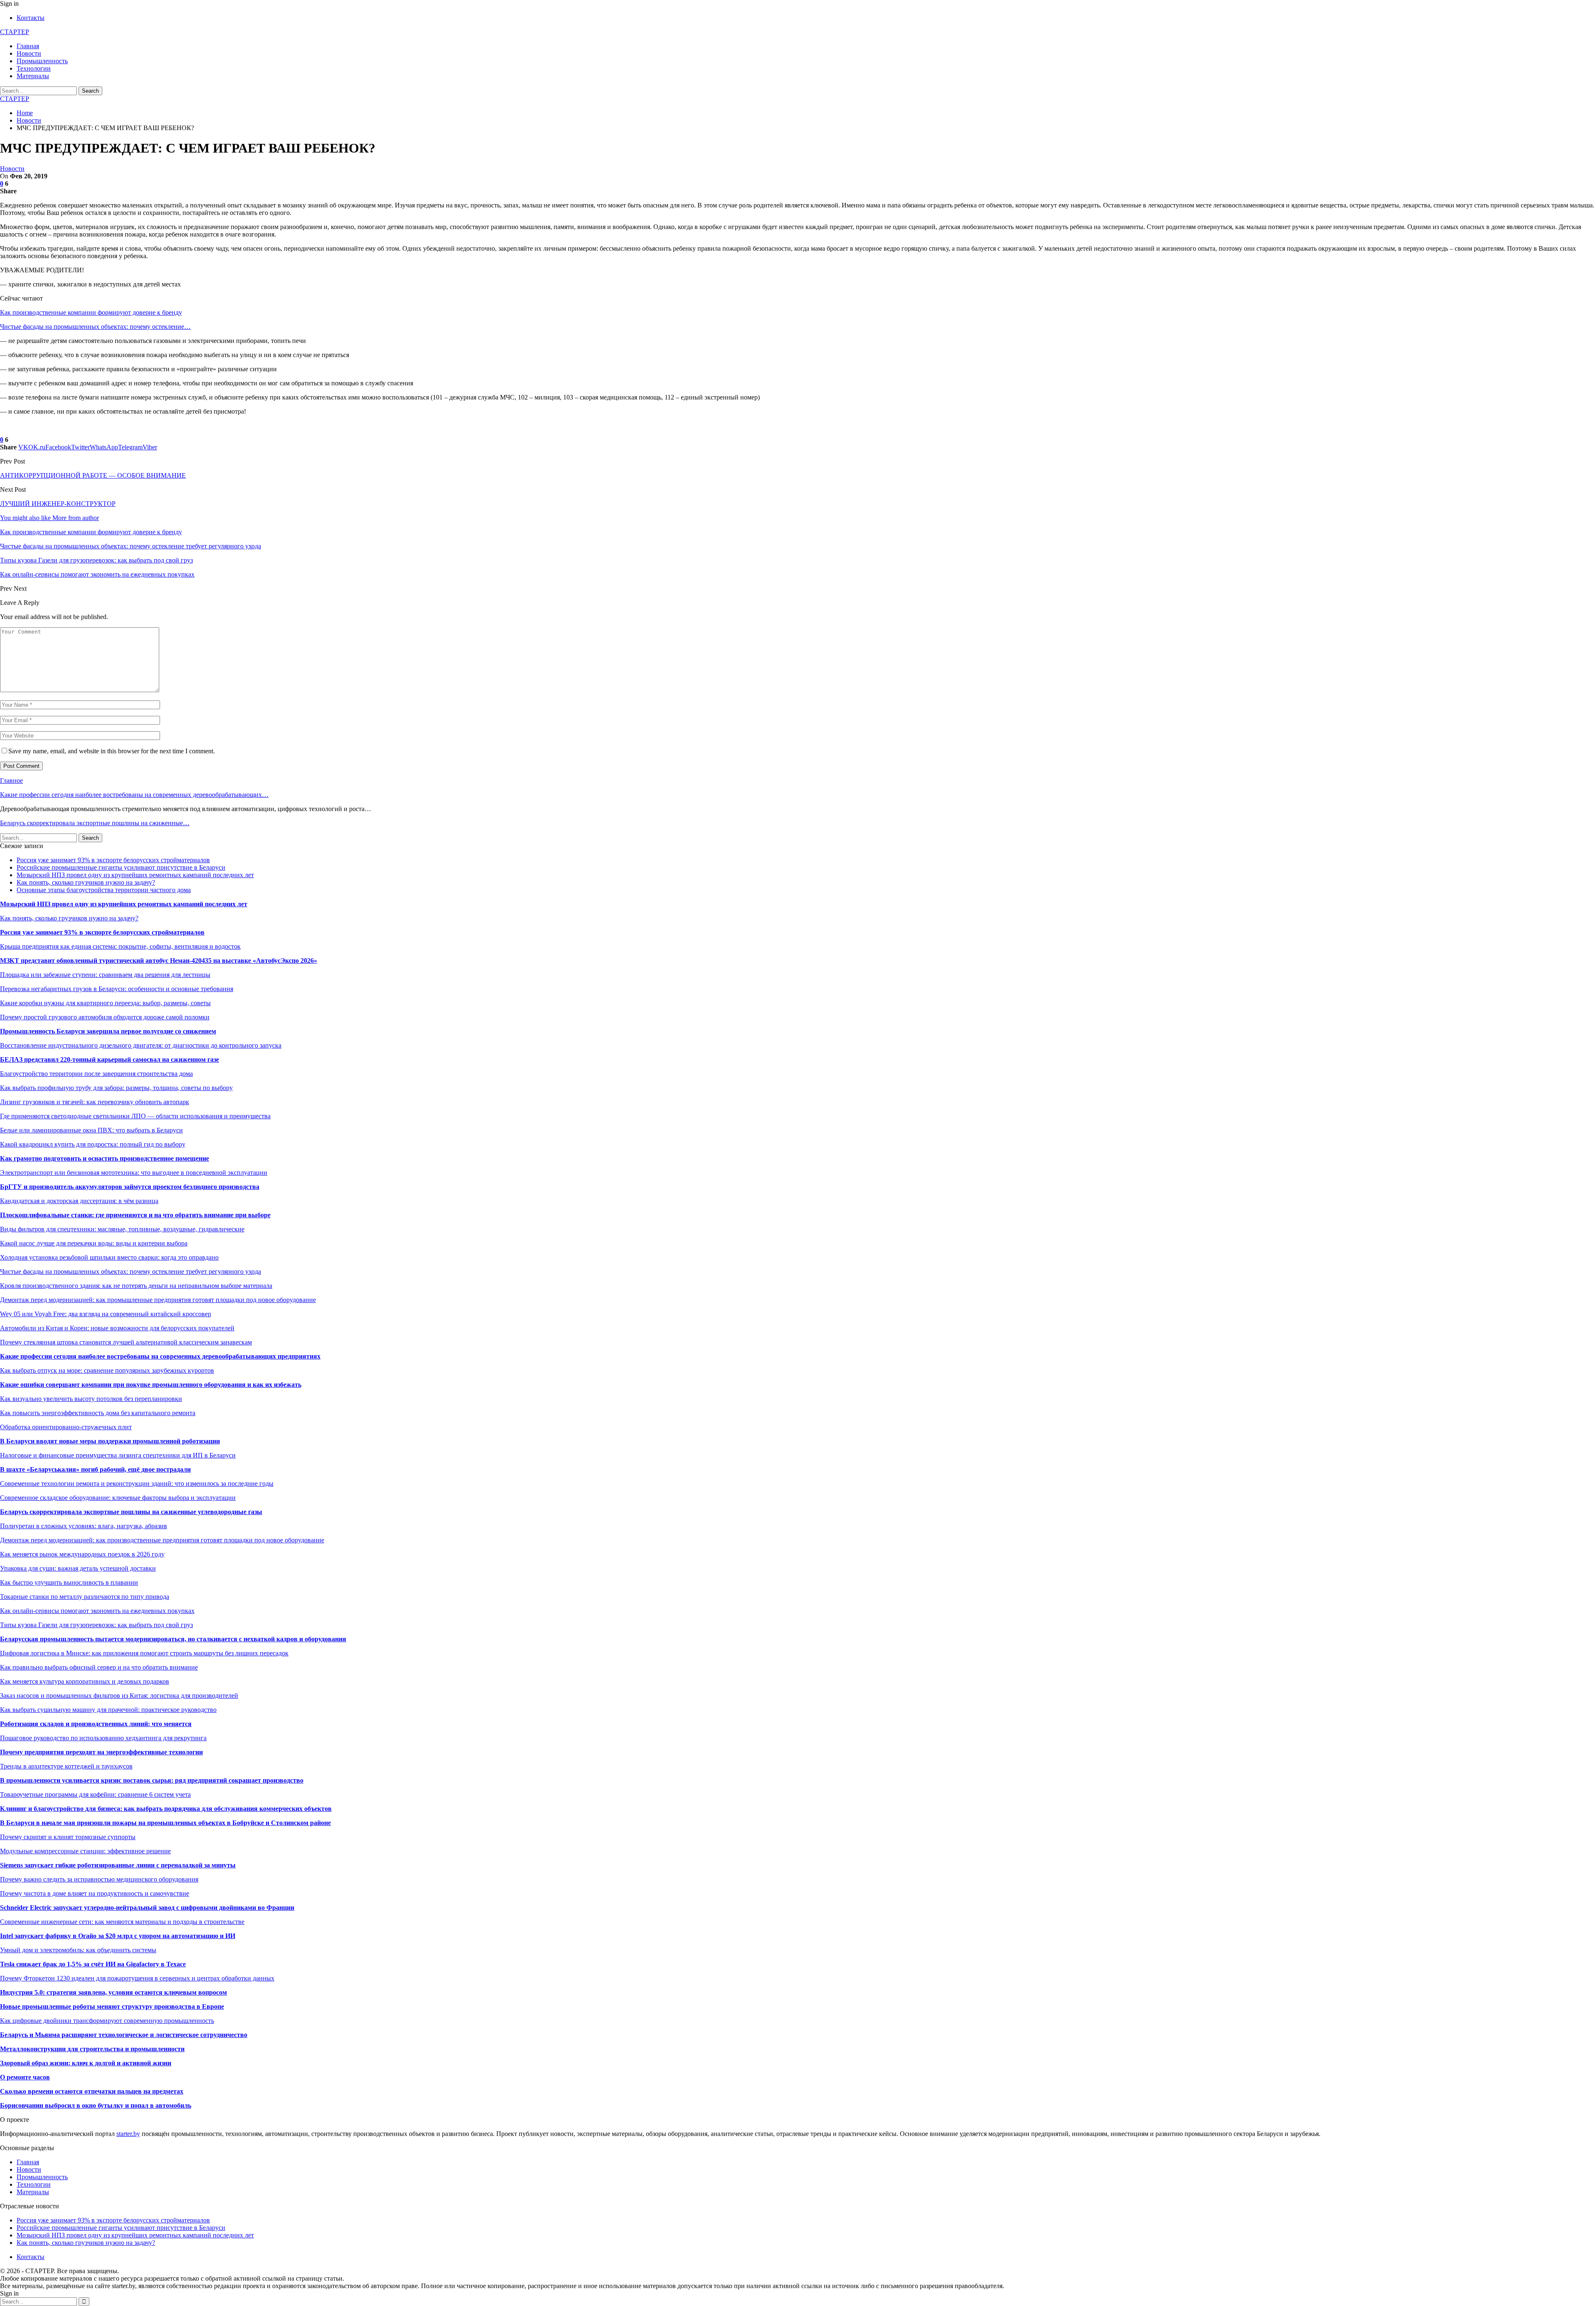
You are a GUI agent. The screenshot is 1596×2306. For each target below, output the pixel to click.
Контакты (31, 18)
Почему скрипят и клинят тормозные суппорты (68, 1837)
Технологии (34, 68)
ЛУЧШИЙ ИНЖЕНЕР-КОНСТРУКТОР (58, 504)
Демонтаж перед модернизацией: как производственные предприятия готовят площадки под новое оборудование (162, 1540)
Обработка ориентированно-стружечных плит (66, 1427)
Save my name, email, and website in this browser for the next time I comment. (112, 751)
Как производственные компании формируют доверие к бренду (91, 312)
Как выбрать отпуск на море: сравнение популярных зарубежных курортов (107, 1370)
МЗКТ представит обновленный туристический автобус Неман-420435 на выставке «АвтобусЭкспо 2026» (159, 961)
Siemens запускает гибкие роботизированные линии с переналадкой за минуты (118, 1865)
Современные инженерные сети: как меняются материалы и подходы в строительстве (122, 1922)
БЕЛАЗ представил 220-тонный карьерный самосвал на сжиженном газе (110, 1059)
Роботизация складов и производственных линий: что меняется (96, 1724)
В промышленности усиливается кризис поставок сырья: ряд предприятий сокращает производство (152, 1780)
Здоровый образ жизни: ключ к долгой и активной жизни (86, 2063)
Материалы (33, 76)
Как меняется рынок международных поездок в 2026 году (82, 1554)
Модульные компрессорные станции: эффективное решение (85, 1851)
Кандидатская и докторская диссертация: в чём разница (79, 1201)
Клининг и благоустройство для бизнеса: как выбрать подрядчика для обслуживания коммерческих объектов (166, 1809)
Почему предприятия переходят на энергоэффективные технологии (101, 1752)
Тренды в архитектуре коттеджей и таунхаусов (66, 1766)
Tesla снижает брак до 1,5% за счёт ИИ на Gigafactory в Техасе (93, 1964)
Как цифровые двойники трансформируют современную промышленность (107, 2021)
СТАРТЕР (15, 32)
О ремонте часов (25, 2077)
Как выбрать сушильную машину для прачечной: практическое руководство (108, 1710)
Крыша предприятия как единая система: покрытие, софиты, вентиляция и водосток (120, 946)
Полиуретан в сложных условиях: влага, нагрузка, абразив (84, 1526)
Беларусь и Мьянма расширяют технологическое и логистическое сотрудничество (124, 2035)
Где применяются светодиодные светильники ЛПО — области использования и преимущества (135, 1116)
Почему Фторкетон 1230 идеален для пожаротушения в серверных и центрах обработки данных (137, 1978)
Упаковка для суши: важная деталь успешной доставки (78, 1568)
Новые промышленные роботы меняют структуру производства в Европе (112, 2006)
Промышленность (42, 61)
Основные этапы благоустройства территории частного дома (104, 890)
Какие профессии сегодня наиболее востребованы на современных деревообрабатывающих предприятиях (160, 1356)
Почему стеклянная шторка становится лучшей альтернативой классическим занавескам (126, 1342)
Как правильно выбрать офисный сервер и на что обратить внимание (99, 1667)
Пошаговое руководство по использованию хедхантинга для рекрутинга (103, 1738)
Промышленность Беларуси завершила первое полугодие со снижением (108, 1031)
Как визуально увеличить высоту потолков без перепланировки (91, 1399)
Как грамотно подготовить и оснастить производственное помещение (105, 1158)
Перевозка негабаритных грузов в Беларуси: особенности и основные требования (117, 989)
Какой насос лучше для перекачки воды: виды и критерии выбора (94, 1243)
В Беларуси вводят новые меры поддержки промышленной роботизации (110, 1441)
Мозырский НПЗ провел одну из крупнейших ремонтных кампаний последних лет (135, 875)
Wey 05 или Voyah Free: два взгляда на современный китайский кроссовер (106, 1314)
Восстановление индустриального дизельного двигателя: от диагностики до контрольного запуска (141, 1045)
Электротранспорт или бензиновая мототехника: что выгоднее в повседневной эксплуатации (134, 1173)
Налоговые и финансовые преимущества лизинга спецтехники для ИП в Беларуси (118, 1455)
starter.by (128, 2134)
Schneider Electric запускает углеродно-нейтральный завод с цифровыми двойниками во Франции (147, 1908)
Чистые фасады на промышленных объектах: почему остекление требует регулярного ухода (131, 1271)
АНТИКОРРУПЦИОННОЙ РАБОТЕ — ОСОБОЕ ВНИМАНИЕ (93, 475)
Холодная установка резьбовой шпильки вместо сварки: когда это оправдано (109, 1257)
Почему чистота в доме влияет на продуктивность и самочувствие (95, 1893)
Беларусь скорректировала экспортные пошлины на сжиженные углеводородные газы (131, 1512)
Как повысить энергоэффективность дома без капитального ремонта (98, 1413)
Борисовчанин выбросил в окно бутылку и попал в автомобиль (96, 2105)
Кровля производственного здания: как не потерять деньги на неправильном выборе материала (136, 1286)
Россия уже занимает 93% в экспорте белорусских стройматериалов (113, 860)
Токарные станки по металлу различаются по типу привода (85, 1597)
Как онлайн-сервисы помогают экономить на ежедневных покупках (97, 1611)
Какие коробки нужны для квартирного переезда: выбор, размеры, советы (105, 1003)
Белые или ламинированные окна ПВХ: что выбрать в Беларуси (91, 1130)
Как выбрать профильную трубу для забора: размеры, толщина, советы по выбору (116, 1088)
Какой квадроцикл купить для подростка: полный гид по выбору (93, 1144)
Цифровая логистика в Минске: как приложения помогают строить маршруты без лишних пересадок (144, 1653)
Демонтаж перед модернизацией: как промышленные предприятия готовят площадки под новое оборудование (158, 1300)
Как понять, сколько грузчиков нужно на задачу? (86, 882)
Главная (28, 46)
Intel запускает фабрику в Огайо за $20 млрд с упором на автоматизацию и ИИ (118, 1936)
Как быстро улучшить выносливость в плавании (69, 1582)
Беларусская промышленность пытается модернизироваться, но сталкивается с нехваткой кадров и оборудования (173, 1639)
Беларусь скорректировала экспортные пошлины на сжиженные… (95, 823)
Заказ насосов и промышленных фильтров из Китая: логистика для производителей (119, 1696)
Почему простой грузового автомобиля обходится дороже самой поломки (105, 1017)
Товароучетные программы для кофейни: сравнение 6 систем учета (95, 1794)
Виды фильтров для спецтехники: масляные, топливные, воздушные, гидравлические (122, 1229)
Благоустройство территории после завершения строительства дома (96, 1074)
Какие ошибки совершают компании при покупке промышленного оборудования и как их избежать (151, 1385)
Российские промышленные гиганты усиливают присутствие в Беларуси (121, 867)
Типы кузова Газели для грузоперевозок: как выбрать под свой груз (96, 1625)
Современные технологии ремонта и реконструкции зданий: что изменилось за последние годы (137, 1483)
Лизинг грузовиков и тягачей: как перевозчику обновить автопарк (95, 1102)
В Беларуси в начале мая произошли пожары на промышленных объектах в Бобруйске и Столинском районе (165, 1823)
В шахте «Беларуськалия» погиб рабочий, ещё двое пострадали (95, 1469)
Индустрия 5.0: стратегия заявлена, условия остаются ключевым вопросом (113, 1992)
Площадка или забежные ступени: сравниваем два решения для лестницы (105, 975)
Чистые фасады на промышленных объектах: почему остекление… (95, 327)
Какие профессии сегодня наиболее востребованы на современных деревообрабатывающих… (134, 795)
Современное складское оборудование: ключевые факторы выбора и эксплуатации (118, 1498)
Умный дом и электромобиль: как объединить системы (78, 1950)
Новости (29, 53)
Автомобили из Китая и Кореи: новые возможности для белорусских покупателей (117, 1328)
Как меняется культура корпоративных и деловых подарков (85, 1681)
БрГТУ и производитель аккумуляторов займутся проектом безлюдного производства (130, 1187)
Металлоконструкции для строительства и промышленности (92, 2049)
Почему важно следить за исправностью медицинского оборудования (99, 1879)
